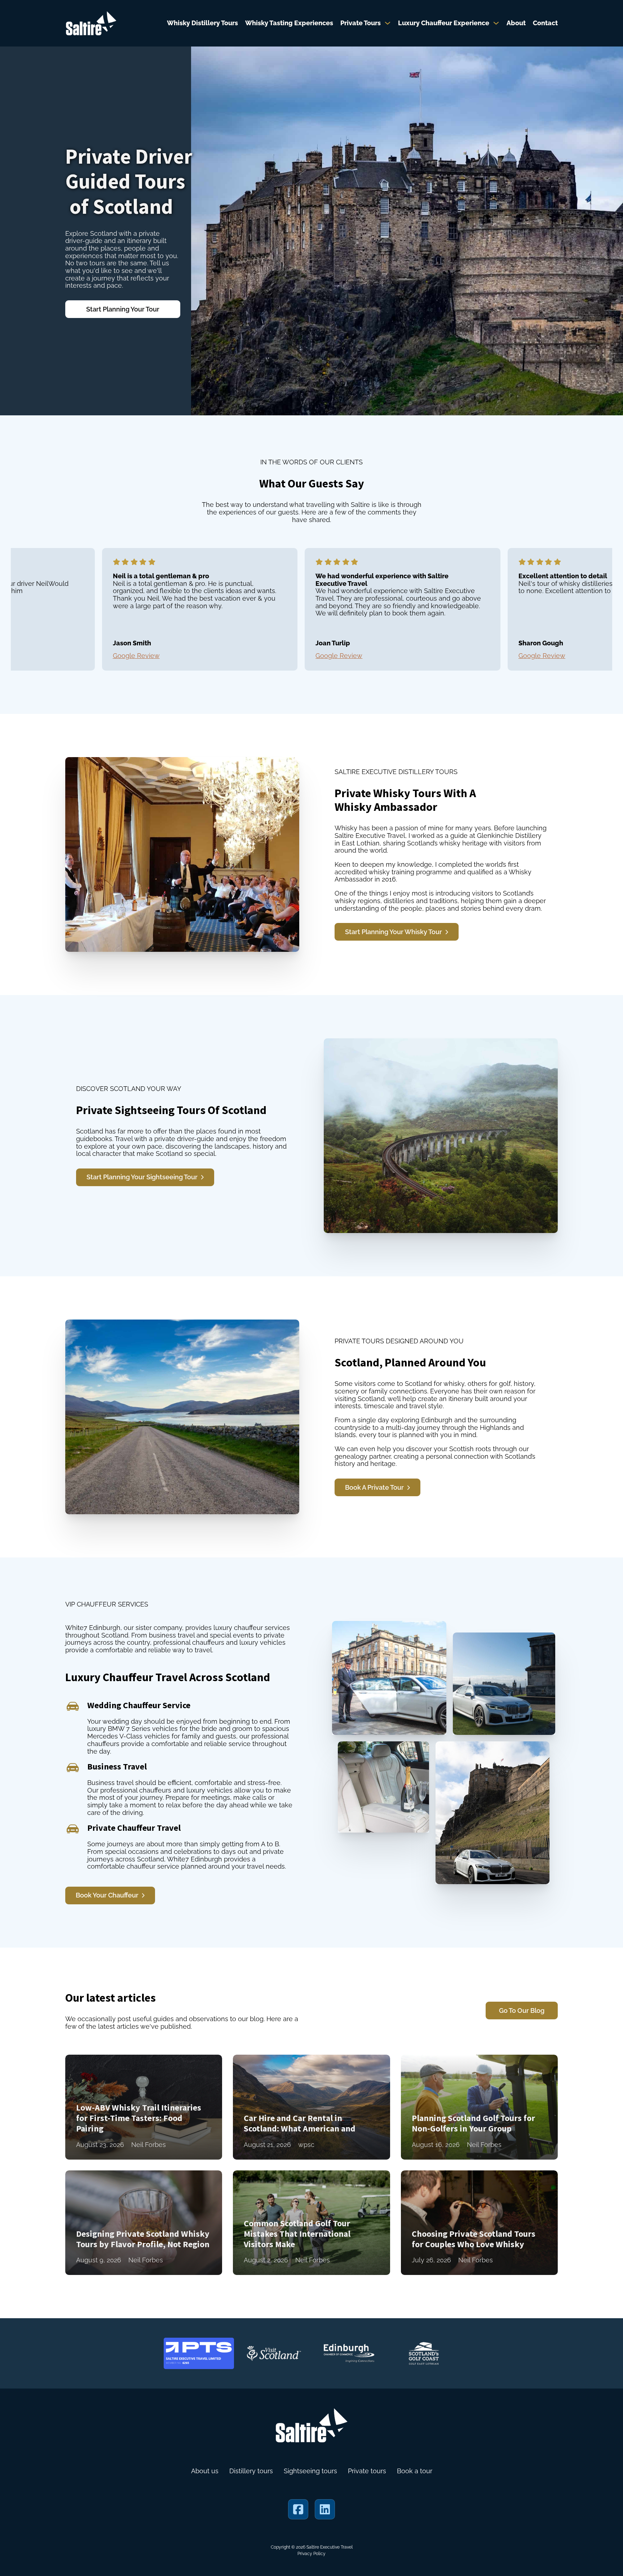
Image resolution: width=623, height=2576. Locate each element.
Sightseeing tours (310, 2471)
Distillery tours (251, 2471)
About (516, 23)
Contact (545, 23)
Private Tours (361, 23)
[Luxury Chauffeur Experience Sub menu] (496, 23)
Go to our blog (522, 2011)
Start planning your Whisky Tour (394, 932)
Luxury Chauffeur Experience (444, 23)
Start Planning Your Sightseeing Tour (142, 1177)
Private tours (367, 2471)
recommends (86, 2535)
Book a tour (415, 2471)
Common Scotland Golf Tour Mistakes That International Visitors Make (297, 2234)
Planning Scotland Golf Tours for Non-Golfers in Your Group (473, 2123)
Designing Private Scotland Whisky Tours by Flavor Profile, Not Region (143, 2239)
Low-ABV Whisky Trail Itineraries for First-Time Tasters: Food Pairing (139, 2118)
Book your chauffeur (107, 1895)
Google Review (74, 656)
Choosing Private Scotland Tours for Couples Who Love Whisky (474, 2239)
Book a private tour (374, 1487)
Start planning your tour (123, 309)
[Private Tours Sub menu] (388, 23)
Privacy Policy (311, 2554)
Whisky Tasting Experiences (289, 23)
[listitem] (138, 609)
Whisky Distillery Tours (202, 23)
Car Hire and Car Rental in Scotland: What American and (300, 2123)
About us (205, 2471)
